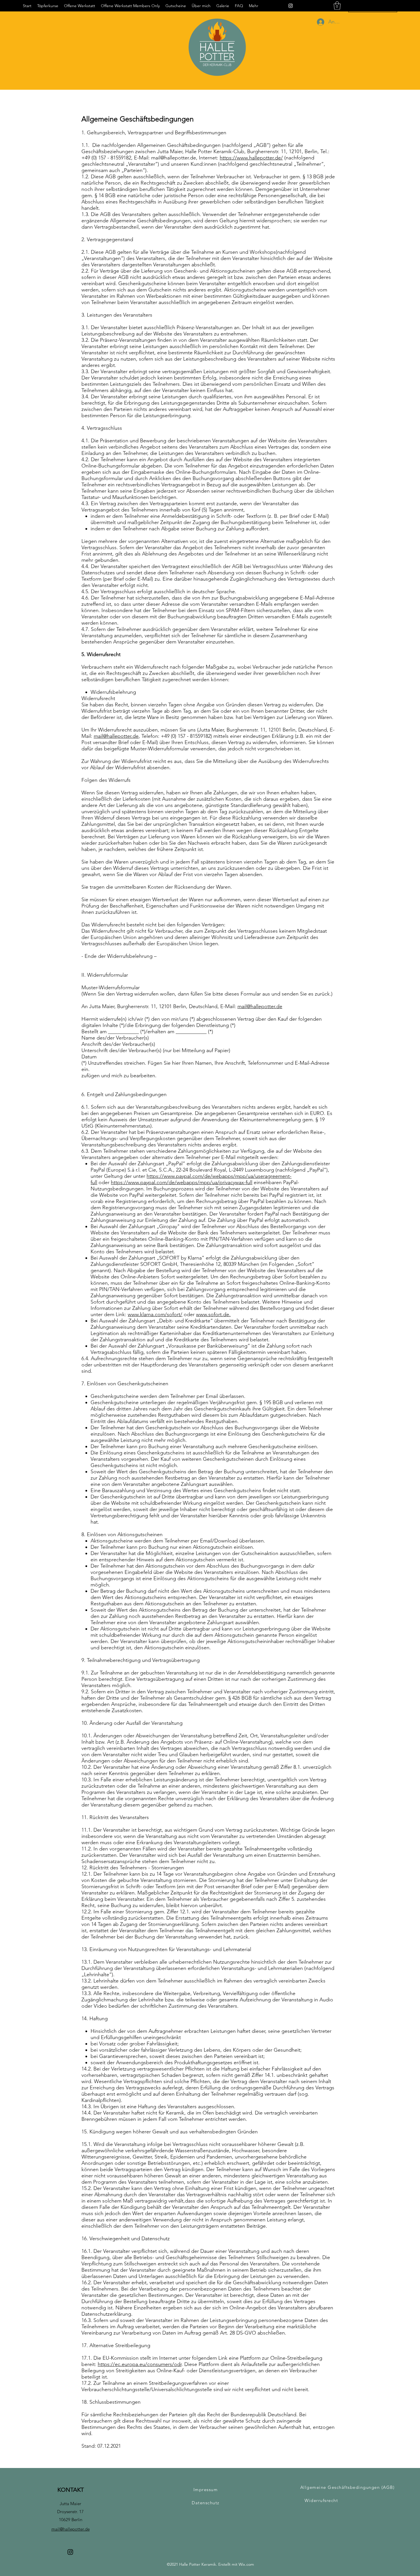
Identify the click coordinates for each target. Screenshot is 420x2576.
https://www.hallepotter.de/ (251, 158)
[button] (337, 6)
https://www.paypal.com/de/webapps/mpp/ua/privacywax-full (182, 1182)
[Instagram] (291, 6)
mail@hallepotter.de (174, 158)
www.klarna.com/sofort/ (155, 1314)
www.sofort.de (213, 1314)
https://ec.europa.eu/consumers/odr (140, 2364)
